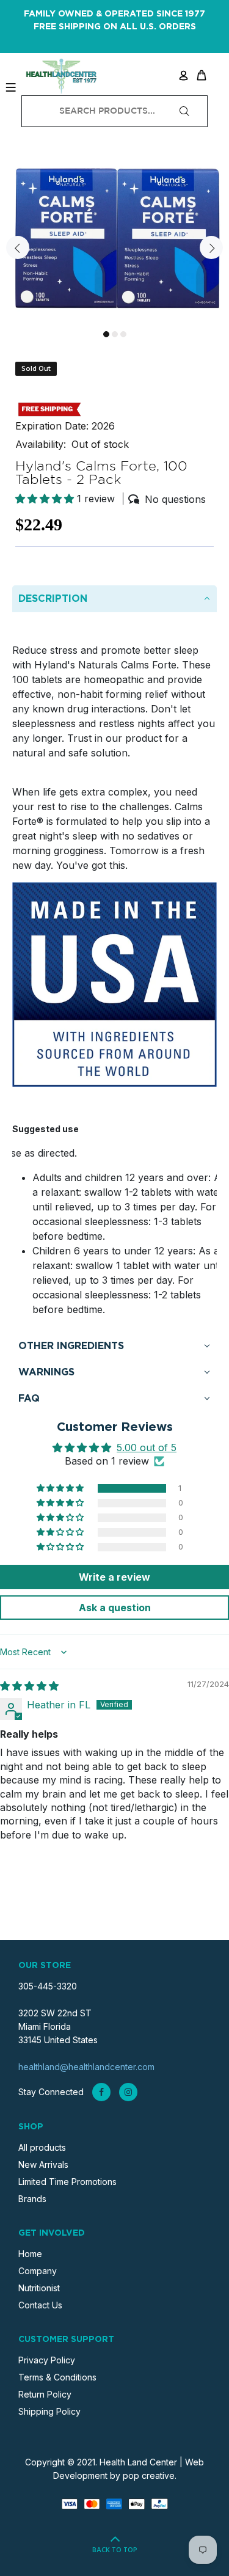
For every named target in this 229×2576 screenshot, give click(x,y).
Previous (18, 247)
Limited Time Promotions (67, 2182)
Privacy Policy (47, 2360)
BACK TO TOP (115, 2550)
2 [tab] (115, 334)
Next (211, 247)
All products (42, 2147)
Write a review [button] (114, 1577)
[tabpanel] (114, 240)
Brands (32, 2199)
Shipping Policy (49, 2411)
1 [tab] (106, 334)
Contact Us (40, 2305)
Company (38, 2271)
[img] (29, 1686)
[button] (46, 499)
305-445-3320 (48, 1986)
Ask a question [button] (115, 1608)
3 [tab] (123, 334)
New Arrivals (43, 2164)
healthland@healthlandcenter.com (86, 2067)
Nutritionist (39, 2288)
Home (30, 2254)
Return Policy (45, 2394)
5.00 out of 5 (147, 1447)
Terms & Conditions (57, 2377)
